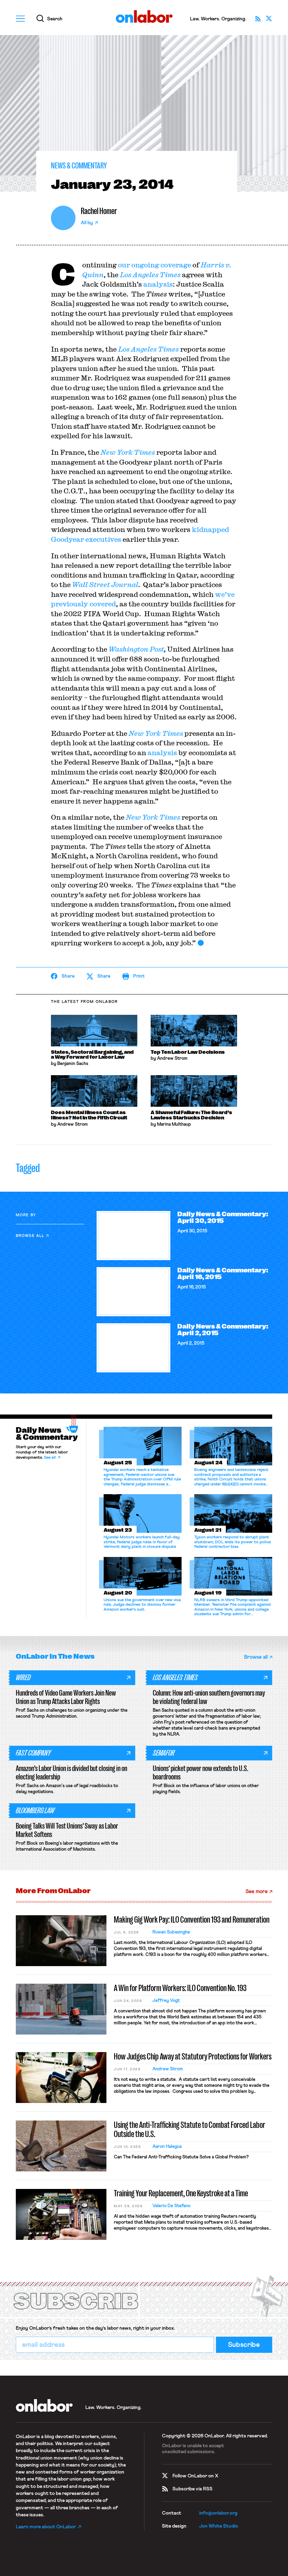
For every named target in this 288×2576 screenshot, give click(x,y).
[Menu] (20, 19)
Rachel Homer (99, 211)
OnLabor (144, 17)
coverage (176, 265)
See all (50, 1458)
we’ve (225, 594)
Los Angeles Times (150, 275)
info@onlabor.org (218, 2513)
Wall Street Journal (105, 584)
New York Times (128, 452)
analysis (157, 284)
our (124, 265)
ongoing (145, 265)
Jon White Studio (219, 2526)
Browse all (30, 1236)
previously (70, 604)
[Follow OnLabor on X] (269, 19)
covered (103, 604)
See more (257, 1892)
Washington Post (136, 649)
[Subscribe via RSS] (258, 19)
